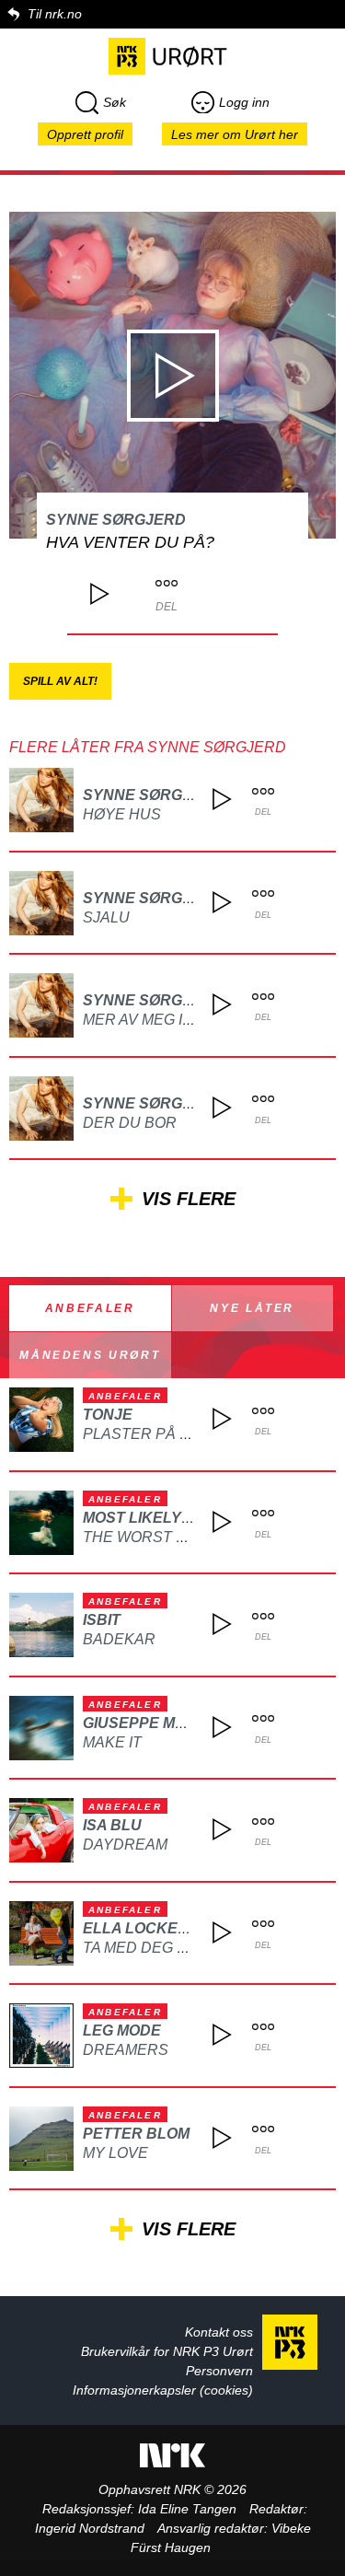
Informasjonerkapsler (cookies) (163, 2390)
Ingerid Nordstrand (90, 2528)
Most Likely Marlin (163, 1518)
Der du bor (130, 1123)
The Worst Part (149, 1537)
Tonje (108, 1415)
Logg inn (244, 102)
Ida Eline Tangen (187, 2509)
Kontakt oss (219, 2332)
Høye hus (122, 814)
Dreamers (126, 2050)
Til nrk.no (55, 14)
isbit (102, 1620)
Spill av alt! (60, 681)
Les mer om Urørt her (235, 134)
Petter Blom (136, 2134)
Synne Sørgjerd (116, 520)
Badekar (119, 1639)
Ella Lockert (140, 1928)
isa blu (112, 1825)
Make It (112, 1742)
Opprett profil (85, 134)
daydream (125, 1845)
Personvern (219, 2371)
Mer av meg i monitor (169, 1020)
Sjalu (106, 917)
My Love (115, 2153)
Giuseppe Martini (154, 1723)
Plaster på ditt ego (166, 1434)
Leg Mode (122, 2031)
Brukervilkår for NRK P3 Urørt (167, 2351)
